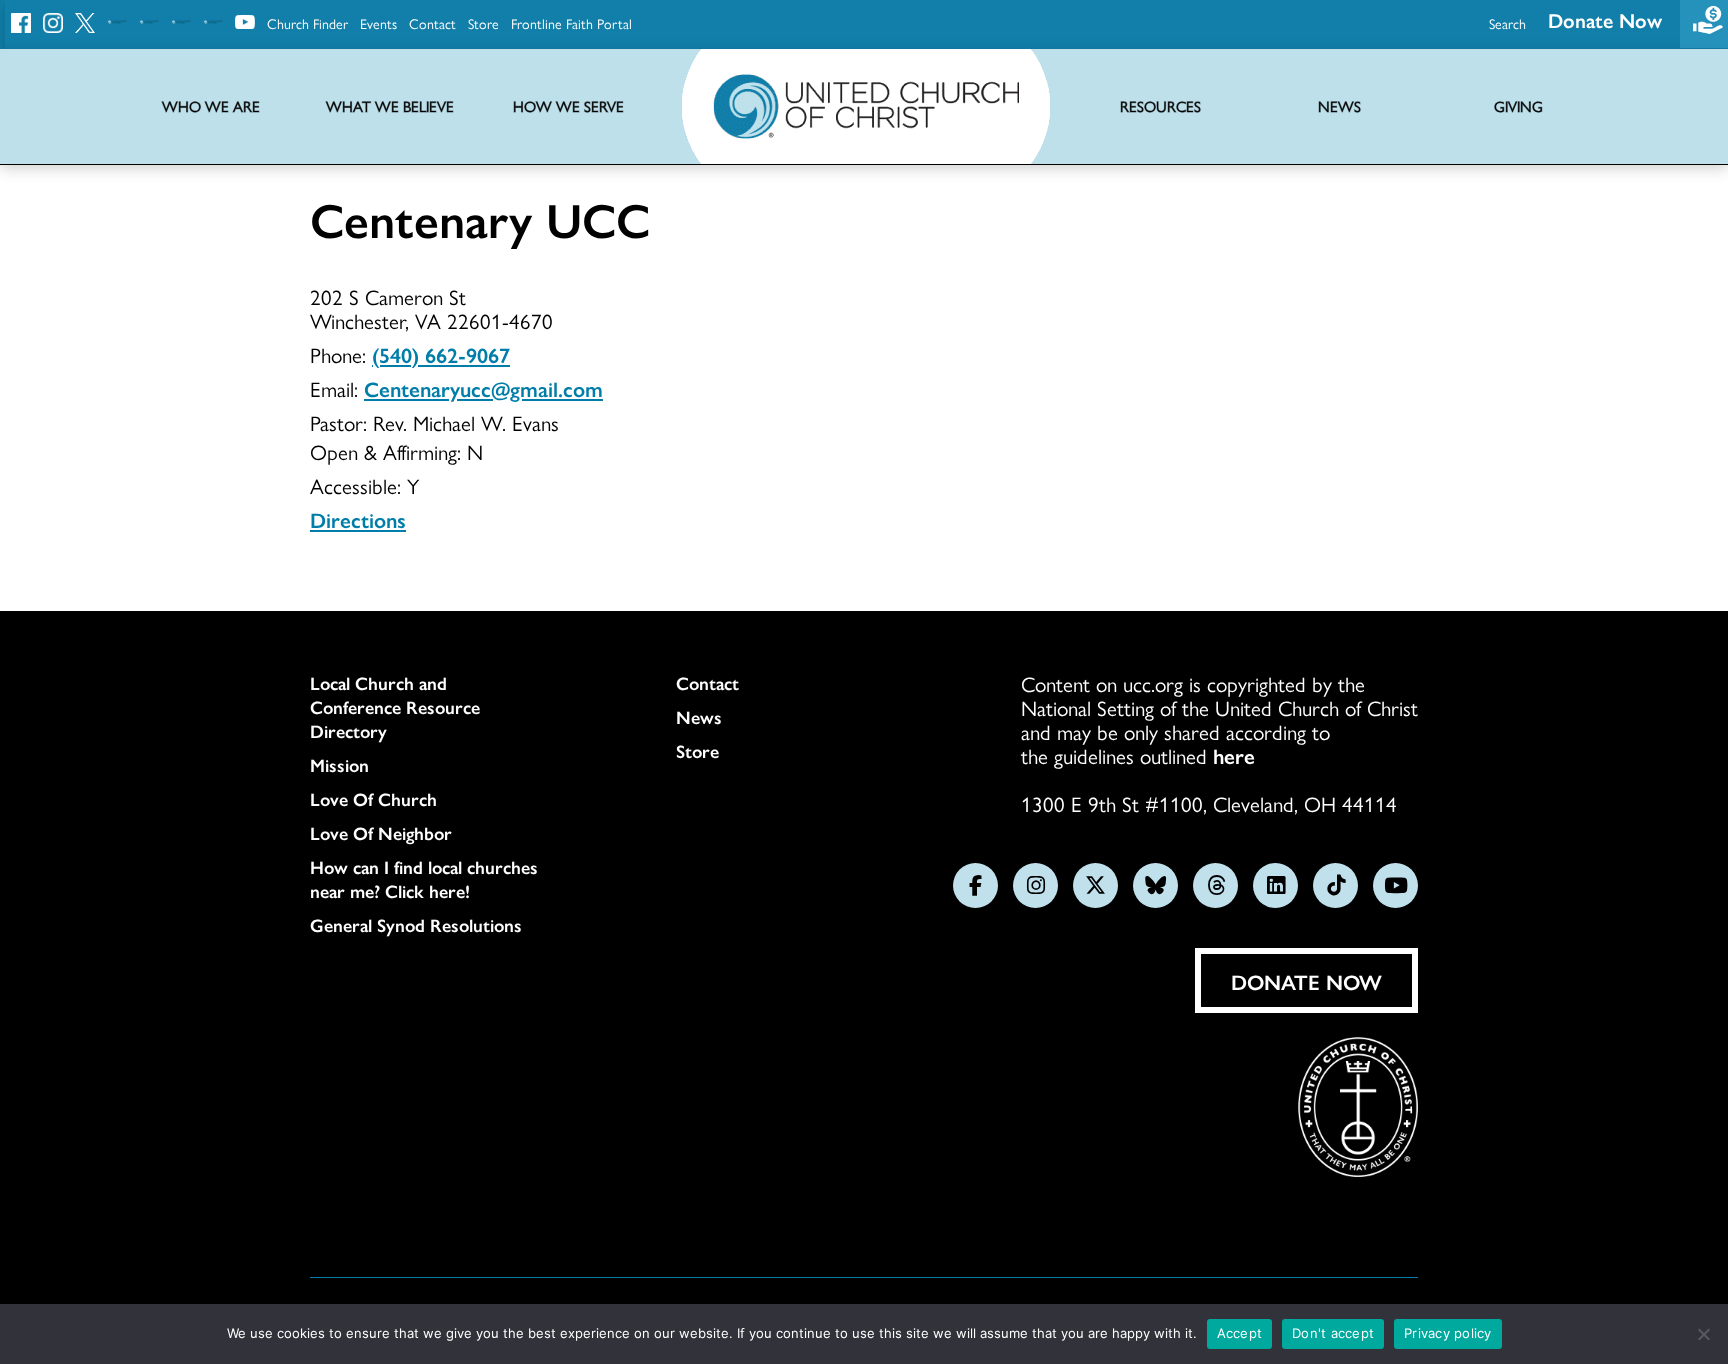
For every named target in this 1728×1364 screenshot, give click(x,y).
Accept (1240, 1333)
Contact (432, 23)
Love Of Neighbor (381, 833)
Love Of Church (373, 799)
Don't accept (1333, 1333)
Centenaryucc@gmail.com (483, 388)
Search (1507, 23)
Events (378, 23)
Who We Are (211, 106)
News (699, 717)
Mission (339, 765)
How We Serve (568, 106)
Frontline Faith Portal (571, 23)
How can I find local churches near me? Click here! (424, 879)
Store (483, 23)
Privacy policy (1448, 1333)
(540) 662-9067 (441, 354)
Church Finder (307, 23)
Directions (358, 519)
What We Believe (390, 106)
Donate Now (1605, 19)
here (1234, 755)
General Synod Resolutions (416, 925)
